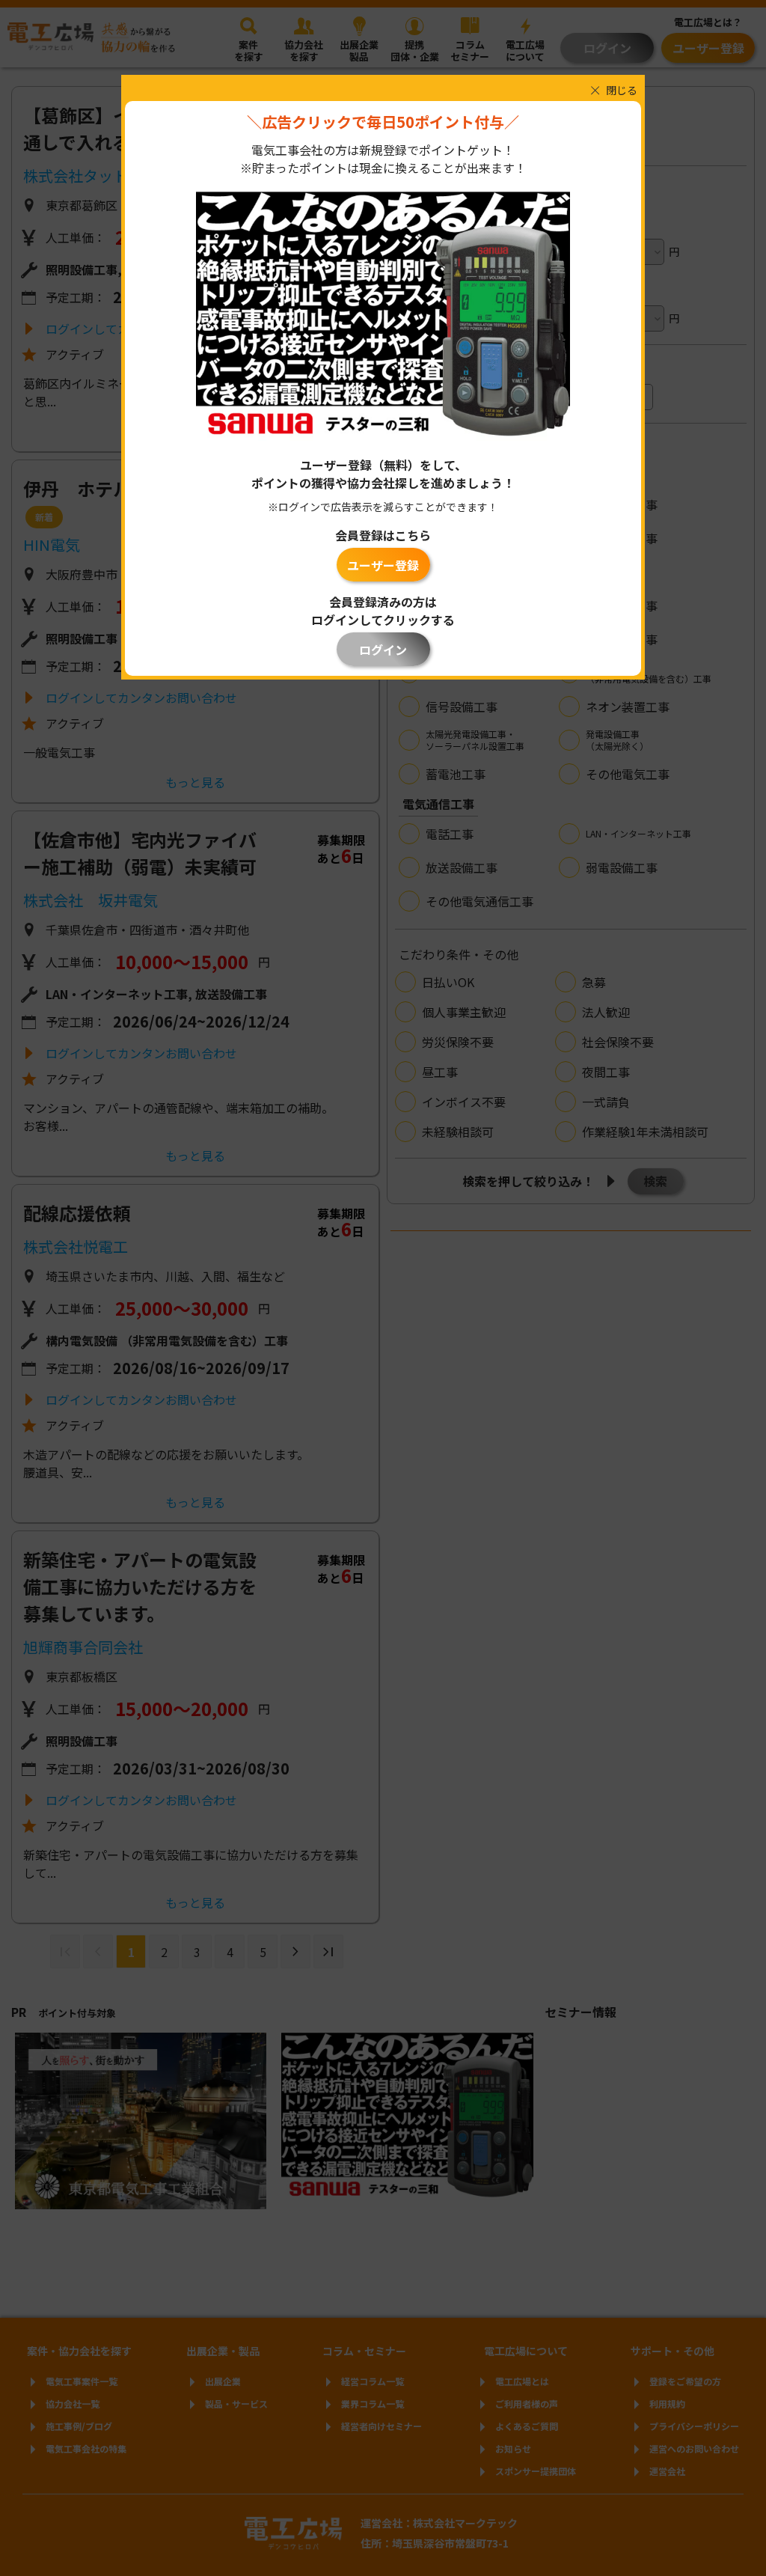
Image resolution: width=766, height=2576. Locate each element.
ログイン (383, 650)
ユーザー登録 (383, 565)
